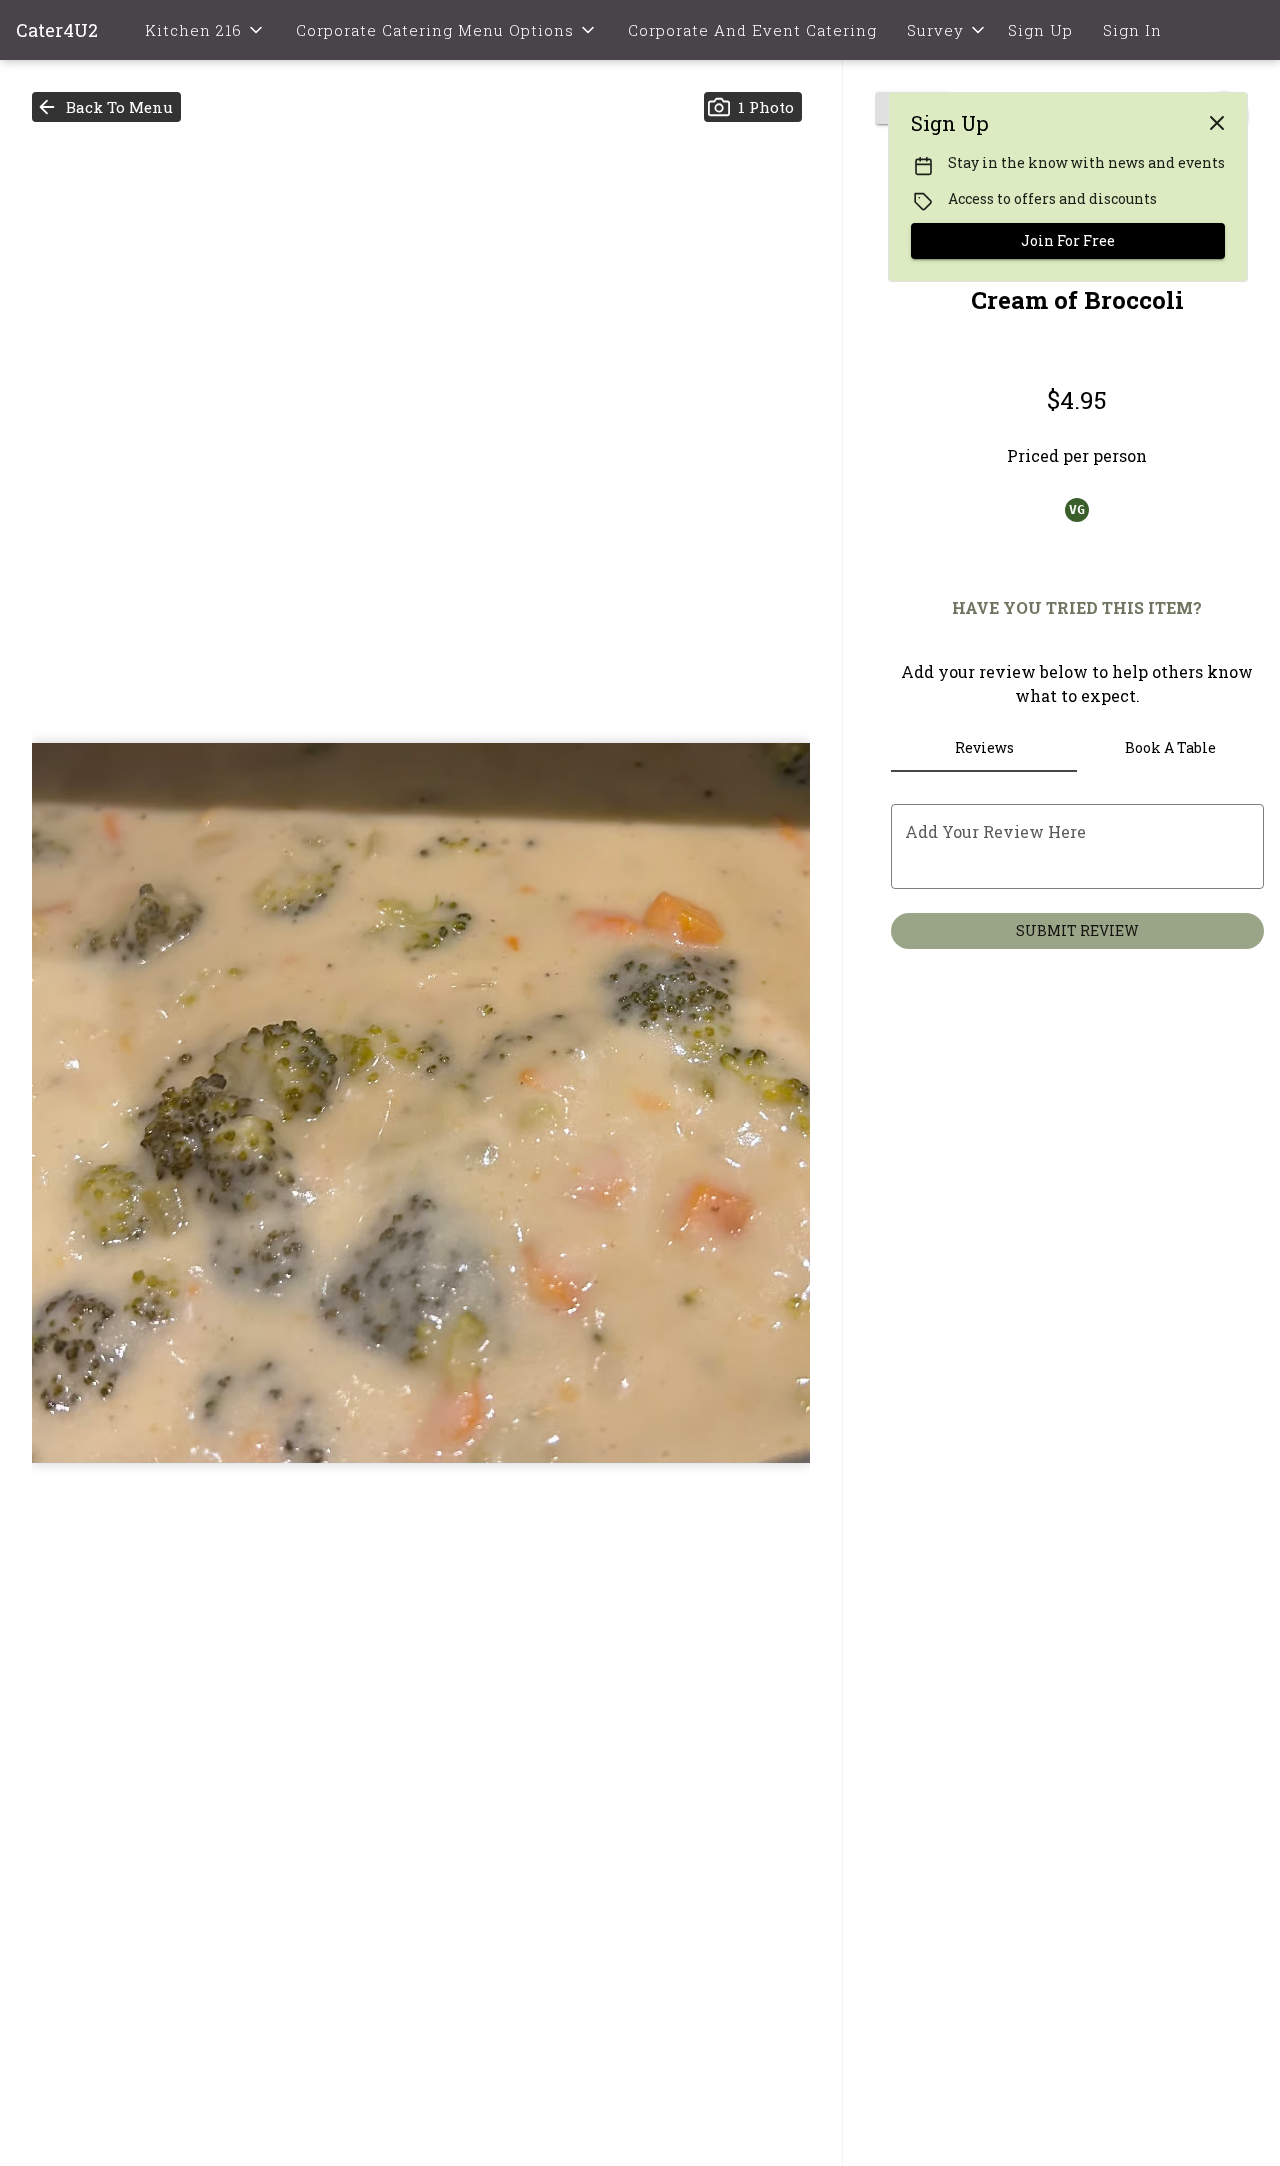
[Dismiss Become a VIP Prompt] (1217, 123)
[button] (205, 30)
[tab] (984, 748)
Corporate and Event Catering (752, 30)
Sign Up (1040, 30)
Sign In (1132, 30)
